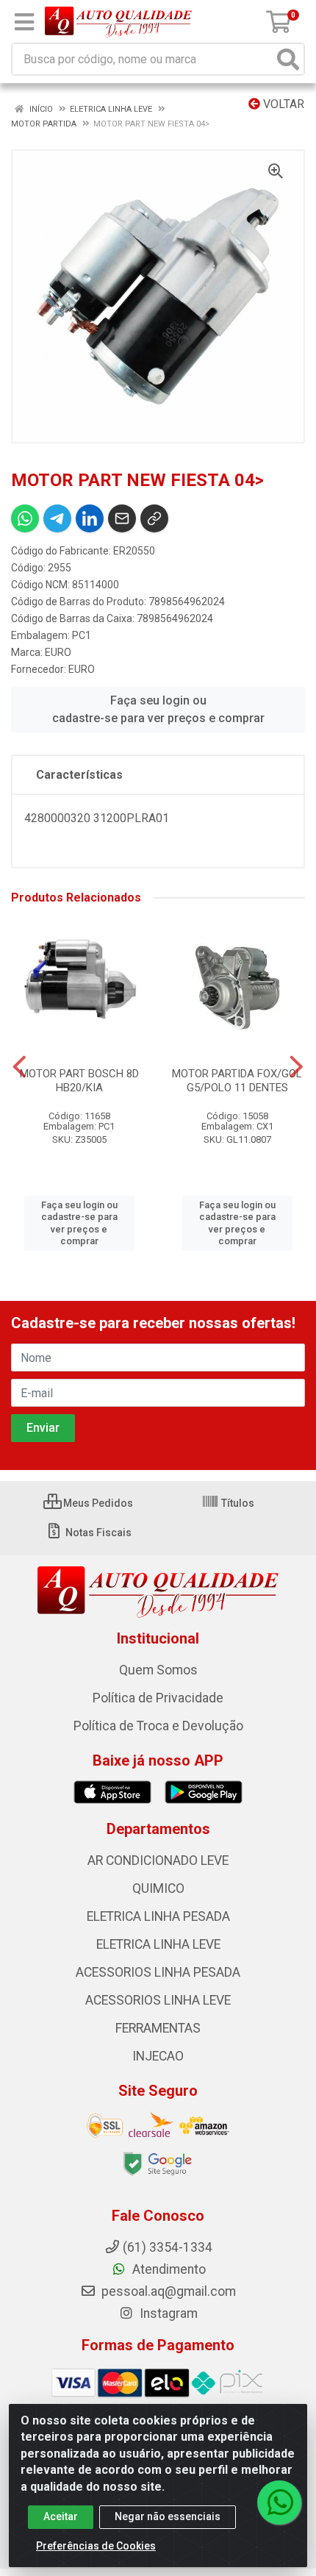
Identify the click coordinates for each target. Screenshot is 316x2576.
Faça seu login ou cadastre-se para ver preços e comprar (158, 709)
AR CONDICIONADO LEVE (158, 1860)
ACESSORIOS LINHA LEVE (158, 2000)
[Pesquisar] (288, 59)
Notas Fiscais (97, 1533)
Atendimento (168, 2269)
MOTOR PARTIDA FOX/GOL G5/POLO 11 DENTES (237, 1081)
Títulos (237, 1503)
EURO (58, 652)
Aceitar (61, 2516)
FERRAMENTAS (158, 2028)
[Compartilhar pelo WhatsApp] (25, 518)
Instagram (167, 2313)
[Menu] (24, 22)
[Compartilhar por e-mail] (122, 518)
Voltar (282, 104)
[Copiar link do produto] (154, 518)
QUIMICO (158, 1888)
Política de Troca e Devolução (158, 1726)
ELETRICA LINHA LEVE (158, 1944)
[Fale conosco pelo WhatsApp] (279, 2502)
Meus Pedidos (97, 1503)
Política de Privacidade (158, 1698)
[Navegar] (19, 1067)
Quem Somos (158, 1670)
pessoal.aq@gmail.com (167, 2291)
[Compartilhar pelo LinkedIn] (90, 518)
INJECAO (158, 2056)
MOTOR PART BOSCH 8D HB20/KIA (79, 1081)
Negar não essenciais (168, 2516)
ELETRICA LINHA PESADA (158, 1916)
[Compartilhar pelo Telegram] (57, 518)
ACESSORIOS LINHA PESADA (158, 1972)
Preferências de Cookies (96, 2546)
